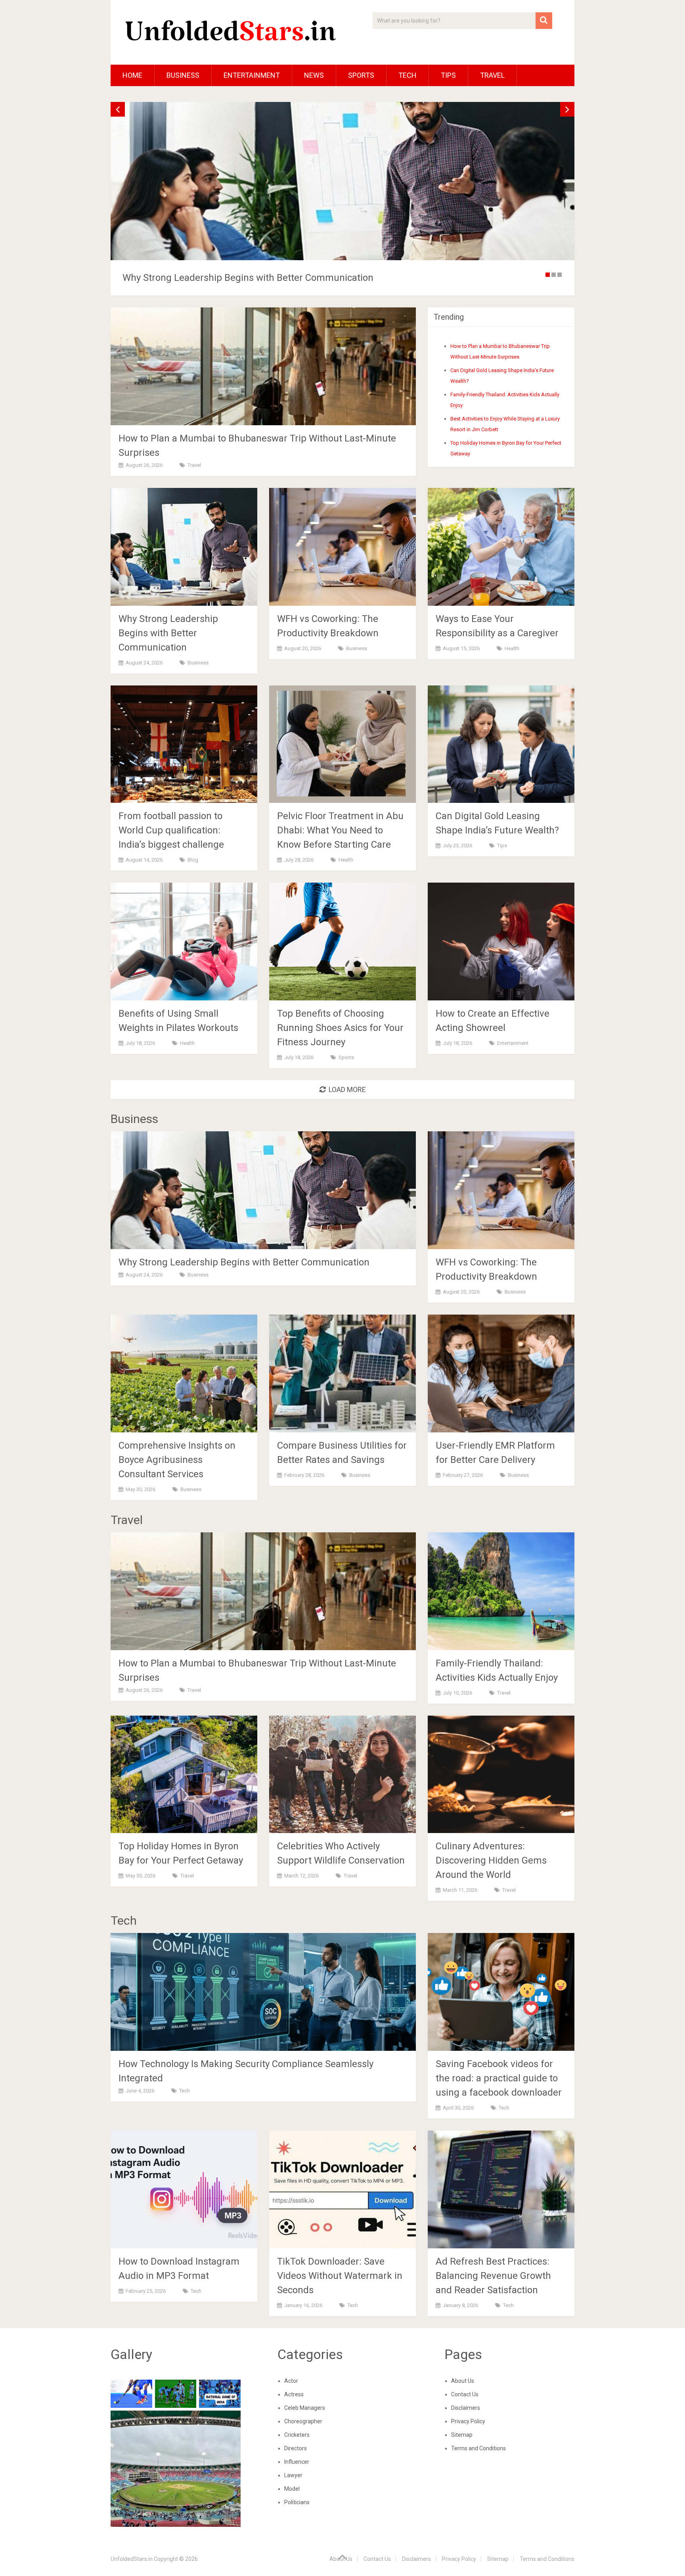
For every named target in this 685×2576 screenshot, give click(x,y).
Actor (291, 2381)
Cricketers (297, 2435)
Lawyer (293, 2475)
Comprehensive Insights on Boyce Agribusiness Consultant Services (177, 1460)
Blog (193, 860)
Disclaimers (466, 2408)
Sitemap (462, 2435)
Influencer (297, 2462)
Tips (448, 75)
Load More (347, 1089)
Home (132, 75)
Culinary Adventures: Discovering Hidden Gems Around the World (491, 1860)
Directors (296, 2448)
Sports (361, 75)
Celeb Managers (305, 2408)
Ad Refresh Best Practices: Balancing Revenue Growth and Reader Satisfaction (493, 2276)
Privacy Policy (468, 2421)
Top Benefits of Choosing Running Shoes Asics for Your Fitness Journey (340, 1028)
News (314, 75)
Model (292, 2489)
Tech (408, 75)
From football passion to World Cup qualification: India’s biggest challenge (171, 830)
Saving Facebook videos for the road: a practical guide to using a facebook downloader (499, 2078)
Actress (294, 2394)
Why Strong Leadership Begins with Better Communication (168, 633)
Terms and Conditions (478, 2448)
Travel (492, 75)
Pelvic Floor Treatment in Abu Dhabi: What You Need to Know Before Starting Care (340, 830)
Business (183, 75)
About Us (463, 2381)
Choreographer (303, 2421)
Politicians (297, 2502)
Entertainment (252, 75)
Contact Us (465, 2394)
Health (512, 648)
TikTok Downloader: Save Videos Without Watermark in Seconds (340, 2276)
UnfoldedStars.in (132, 2559)
